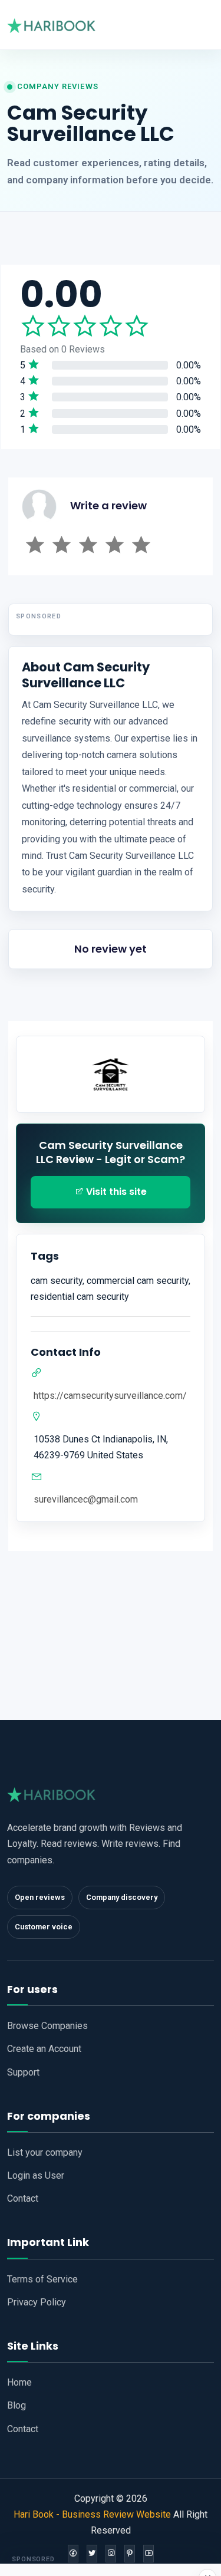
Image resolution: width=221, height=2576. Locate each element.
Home (19, 2382)
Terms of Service (42, 2279)
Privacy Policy (37, 2302)
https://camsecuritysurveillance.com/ (110, 1396)
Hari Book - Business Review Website (92, 2514)
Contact (23, 2198)
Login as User (36, 2175)
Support (23, 2072)
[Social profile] (73, 2553)
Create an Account (44, 2049)
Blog (17, 2405)
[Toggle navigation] (204, 25)
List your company (45, 2152)
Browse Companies (47, 2026)
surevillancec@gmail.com (86, 1499)
